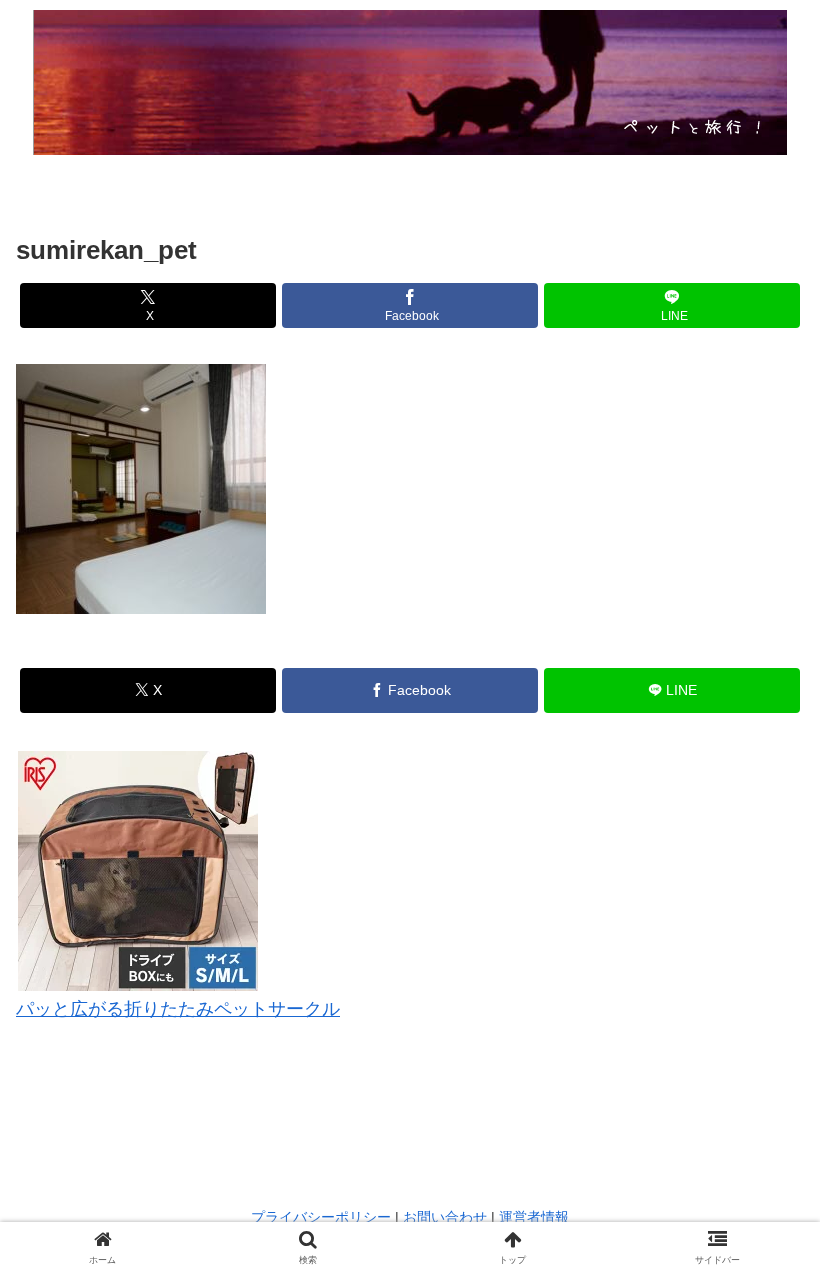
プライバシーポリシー (321, 1217)
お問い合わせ (445, 1217)
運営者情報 (534, 1217)
